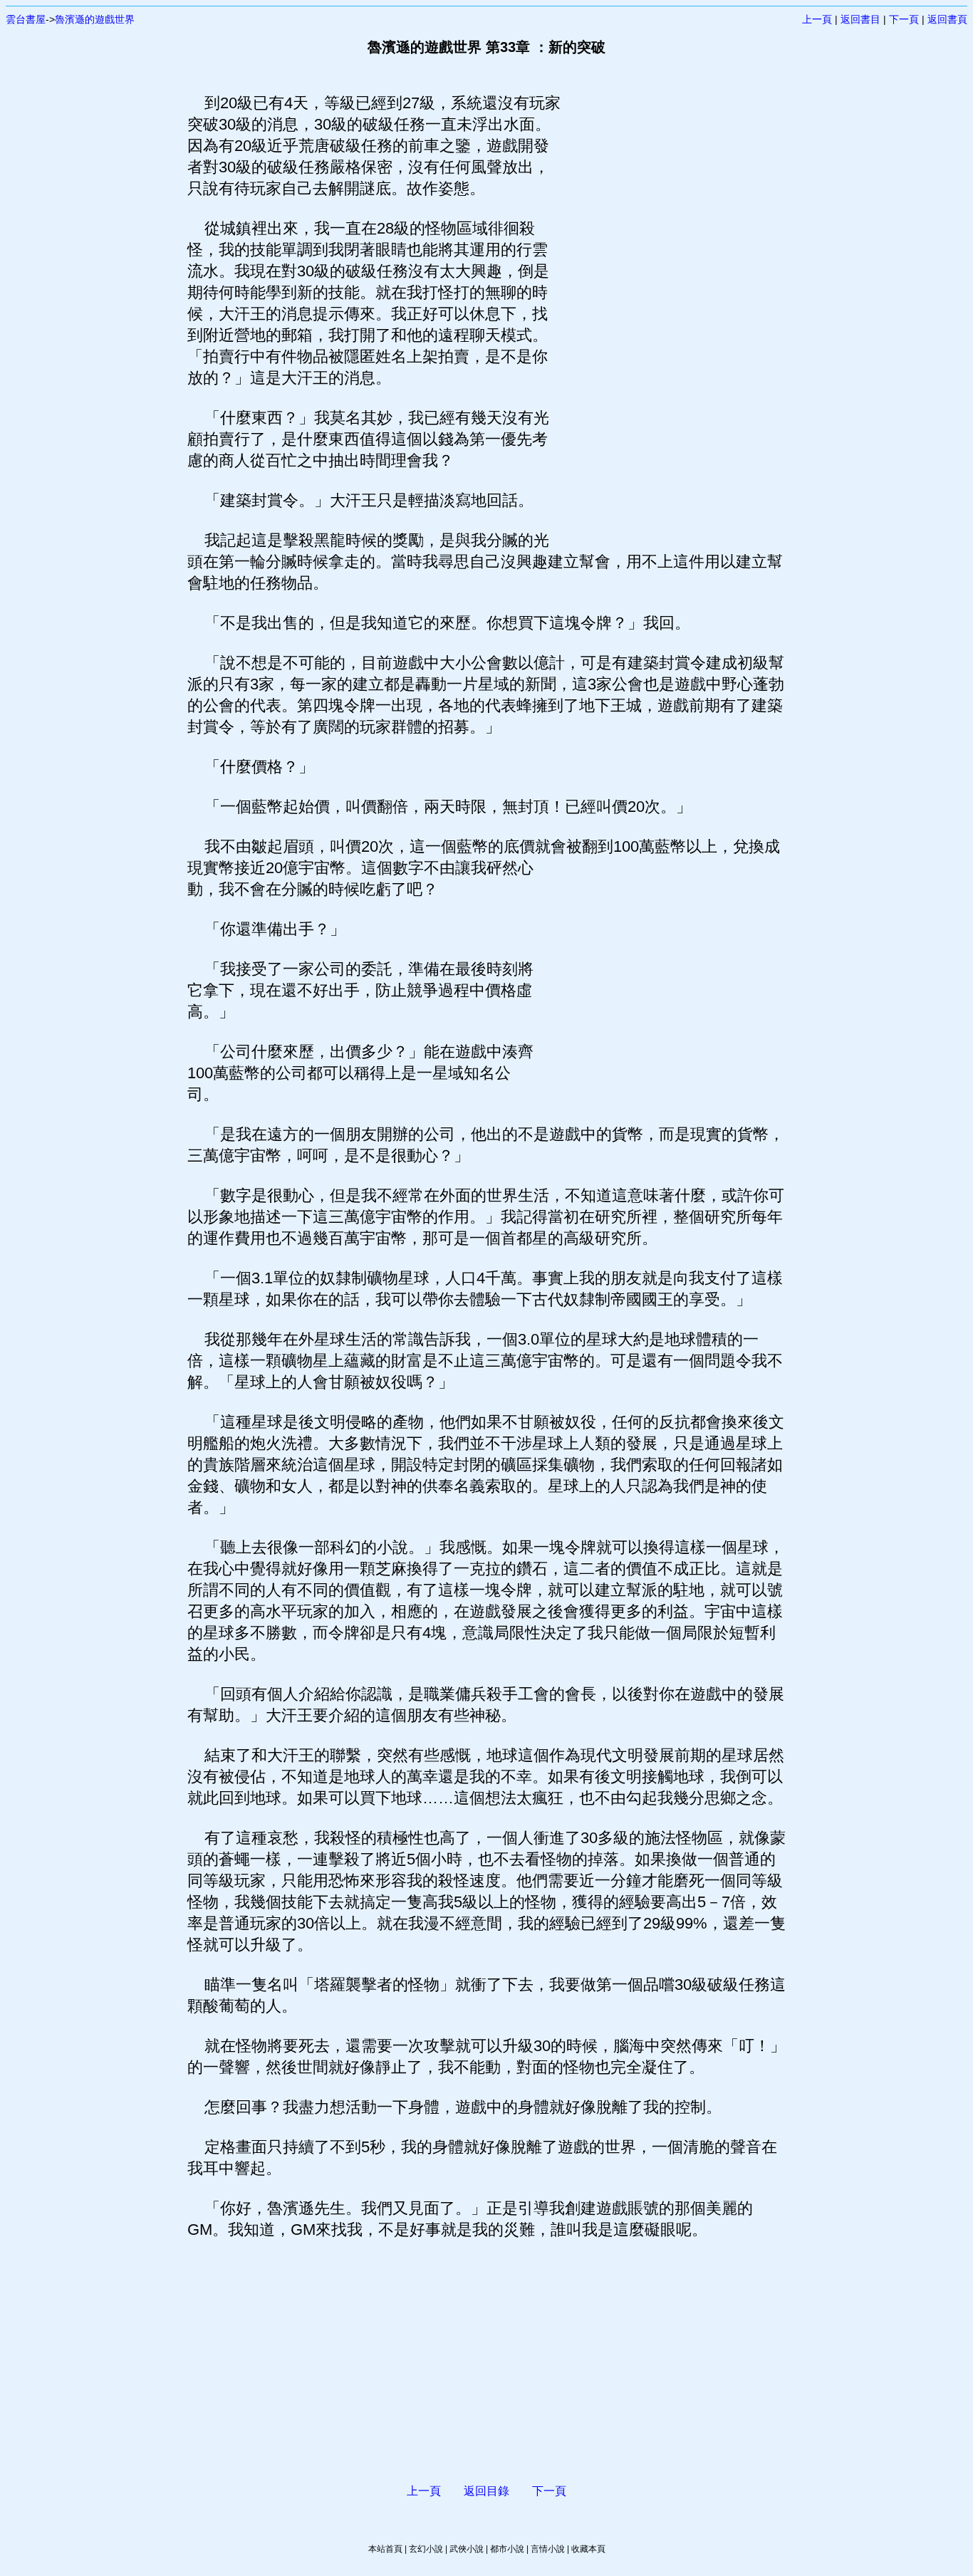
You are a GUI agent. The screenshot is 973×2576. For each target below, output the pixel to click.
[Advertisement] (668, 306)
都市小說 (507, 2549)
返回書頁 (947, 19)
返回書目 (860, 19)
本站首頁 (385, 2549)
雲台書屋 (26, 19)
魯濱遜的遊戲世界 (95, 19)
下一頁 (904, 19)
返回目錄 (486, 2491)
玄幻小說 (426, 2549)
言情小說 (548, 2549)
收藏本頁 (588, 2549)
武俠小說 (467, 2549)
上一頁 (817, 19)
